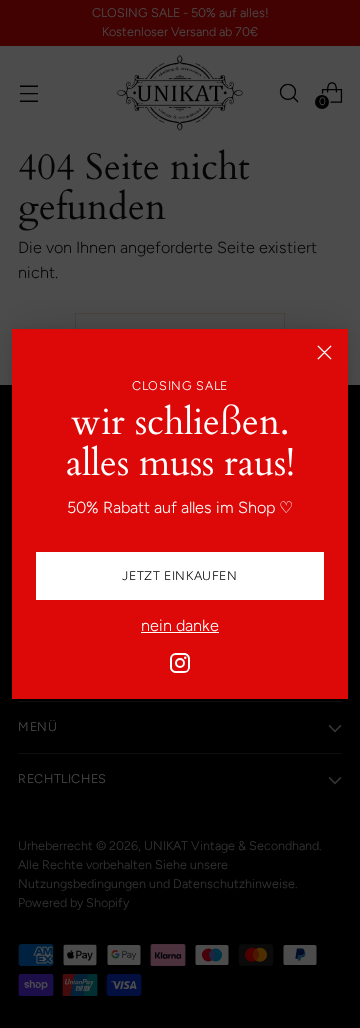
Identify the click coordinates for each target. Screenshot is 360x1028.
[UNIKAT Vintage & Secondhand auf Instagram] (180, 666)
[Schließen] (324, 352)
